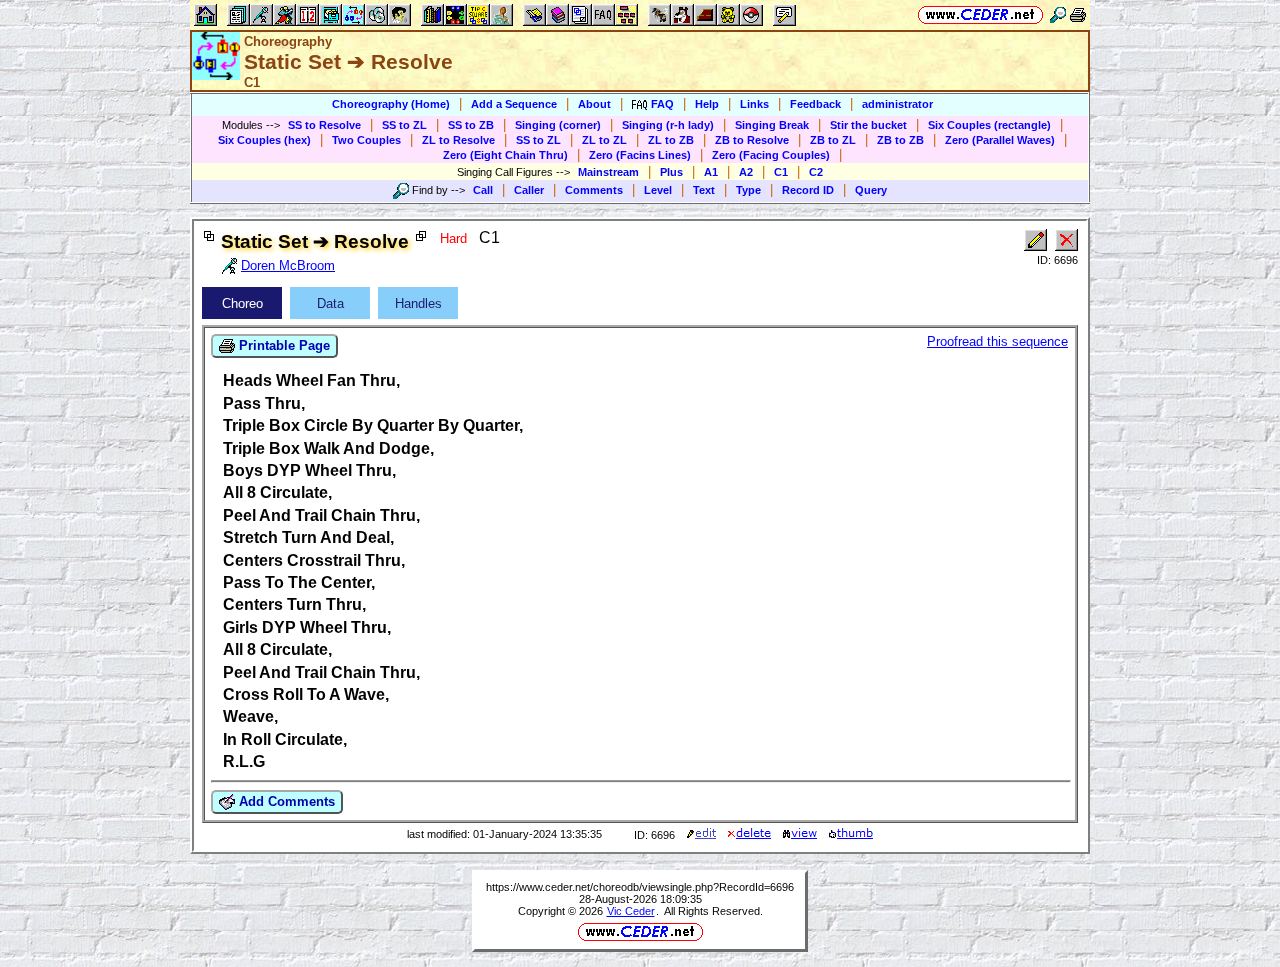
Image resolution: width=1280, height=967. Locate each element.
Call (483, 190)
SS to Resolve (324, 125)
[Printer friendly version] (1078, 14)
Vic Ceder (631, 911)
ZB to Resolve (752, 140)
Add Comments (285, 801)
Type (748, 190)
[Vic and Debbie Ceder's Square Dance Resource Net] (980, 14)
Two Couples (366, 140)
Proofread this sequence (997, 341)
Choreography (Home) (391, 104)
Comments (594, 190)
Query (871, 190)
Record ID (808, 190)
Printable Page (282, 345)
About (594, 104)
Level (658, 190)
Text (704, 190)
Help (707, 104)
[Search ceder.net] (1058, 14)
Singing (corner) (558, 125)
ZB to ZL (833, 140)
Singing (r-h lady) (668, 125)
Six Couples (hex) (264, 140)
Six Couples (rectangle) (989, 125)
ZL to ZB (671, 140)
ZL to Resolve (458, 140)
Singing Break (772, 125)
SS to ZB (471, 125)
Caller (529, 190)
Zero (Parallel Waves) (1000, 140)
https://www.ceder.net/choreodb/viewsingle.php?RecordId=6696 (640, 887)
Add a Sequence (514, 104)
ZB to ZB (900, 140)
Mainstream (608, 172)
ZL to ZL (604, 140)
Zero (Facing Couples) (771, 155)
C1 (781, 172)
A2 (746, 172)
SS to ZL (404, 125)
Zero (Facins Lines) (640, 155)
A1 (711, 172)
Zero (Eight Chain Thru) (505, 155)
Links (754, 104)
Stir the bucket (868, 125)
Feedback (815, 104)
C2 (816, 172)
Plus (671, 172)
